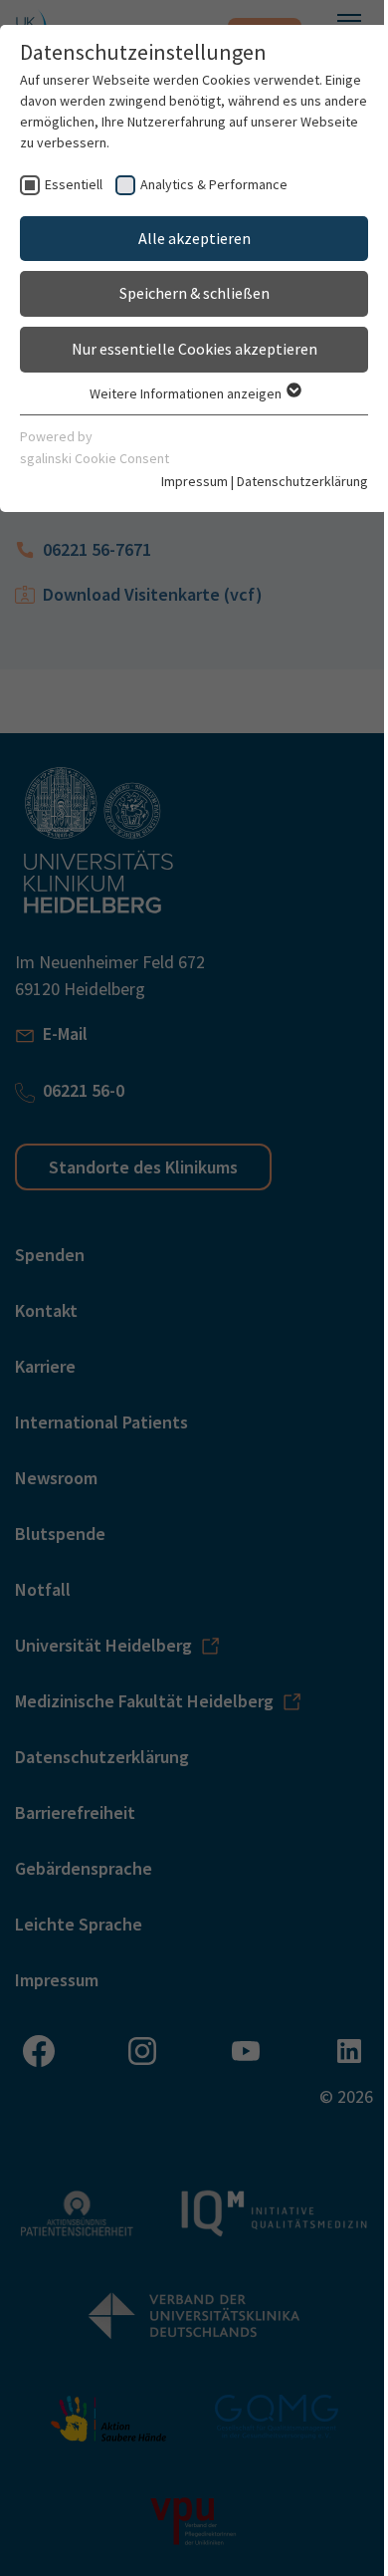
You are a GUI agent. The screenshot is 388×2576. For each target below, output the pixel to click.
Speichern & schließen (194, 293)
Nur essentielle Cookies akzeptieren (194, 349)
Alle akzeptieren (194, 238)
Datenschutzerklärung (302, 481)
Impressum (194, 481)
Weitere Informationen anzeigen (187, 393)
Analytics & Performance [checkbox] (214, 184)
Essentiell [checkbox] (74, 184)
